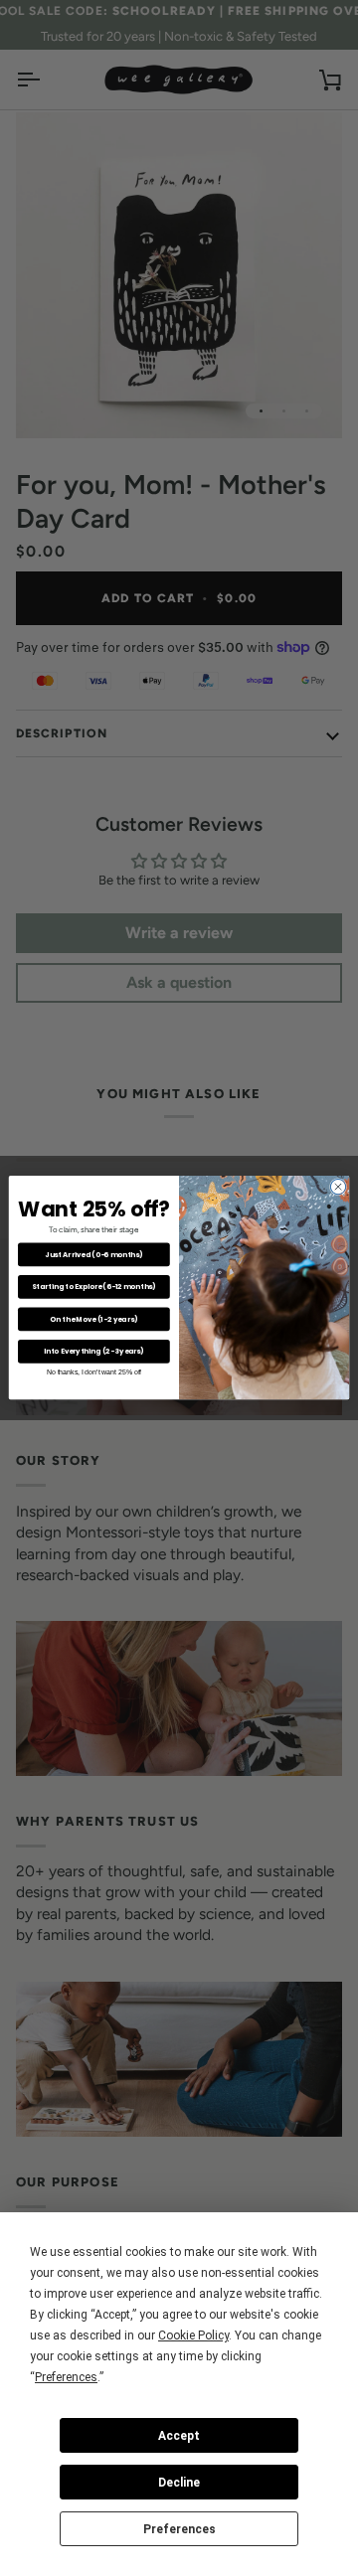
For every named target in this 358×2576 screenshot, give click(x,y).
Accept (179, 2436)
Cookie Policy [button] (193, 2335)
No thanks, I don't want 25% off (94, 1372)
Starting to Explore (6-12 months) (94, 1287)
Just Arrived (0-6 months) (93, 1254)
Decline (179, 2483)
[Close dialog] (338, 1187)
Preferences (179, 2529)
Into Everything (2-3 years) (94, 1352)
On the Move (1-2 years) (93, 1319)
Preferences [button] (66, 2377)
